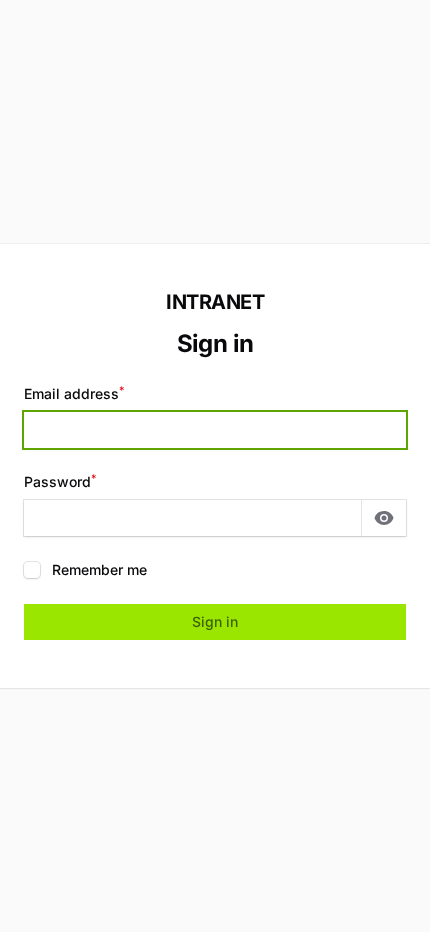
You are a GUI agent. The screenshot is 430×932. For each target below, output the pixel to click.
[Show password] (384, 518)
